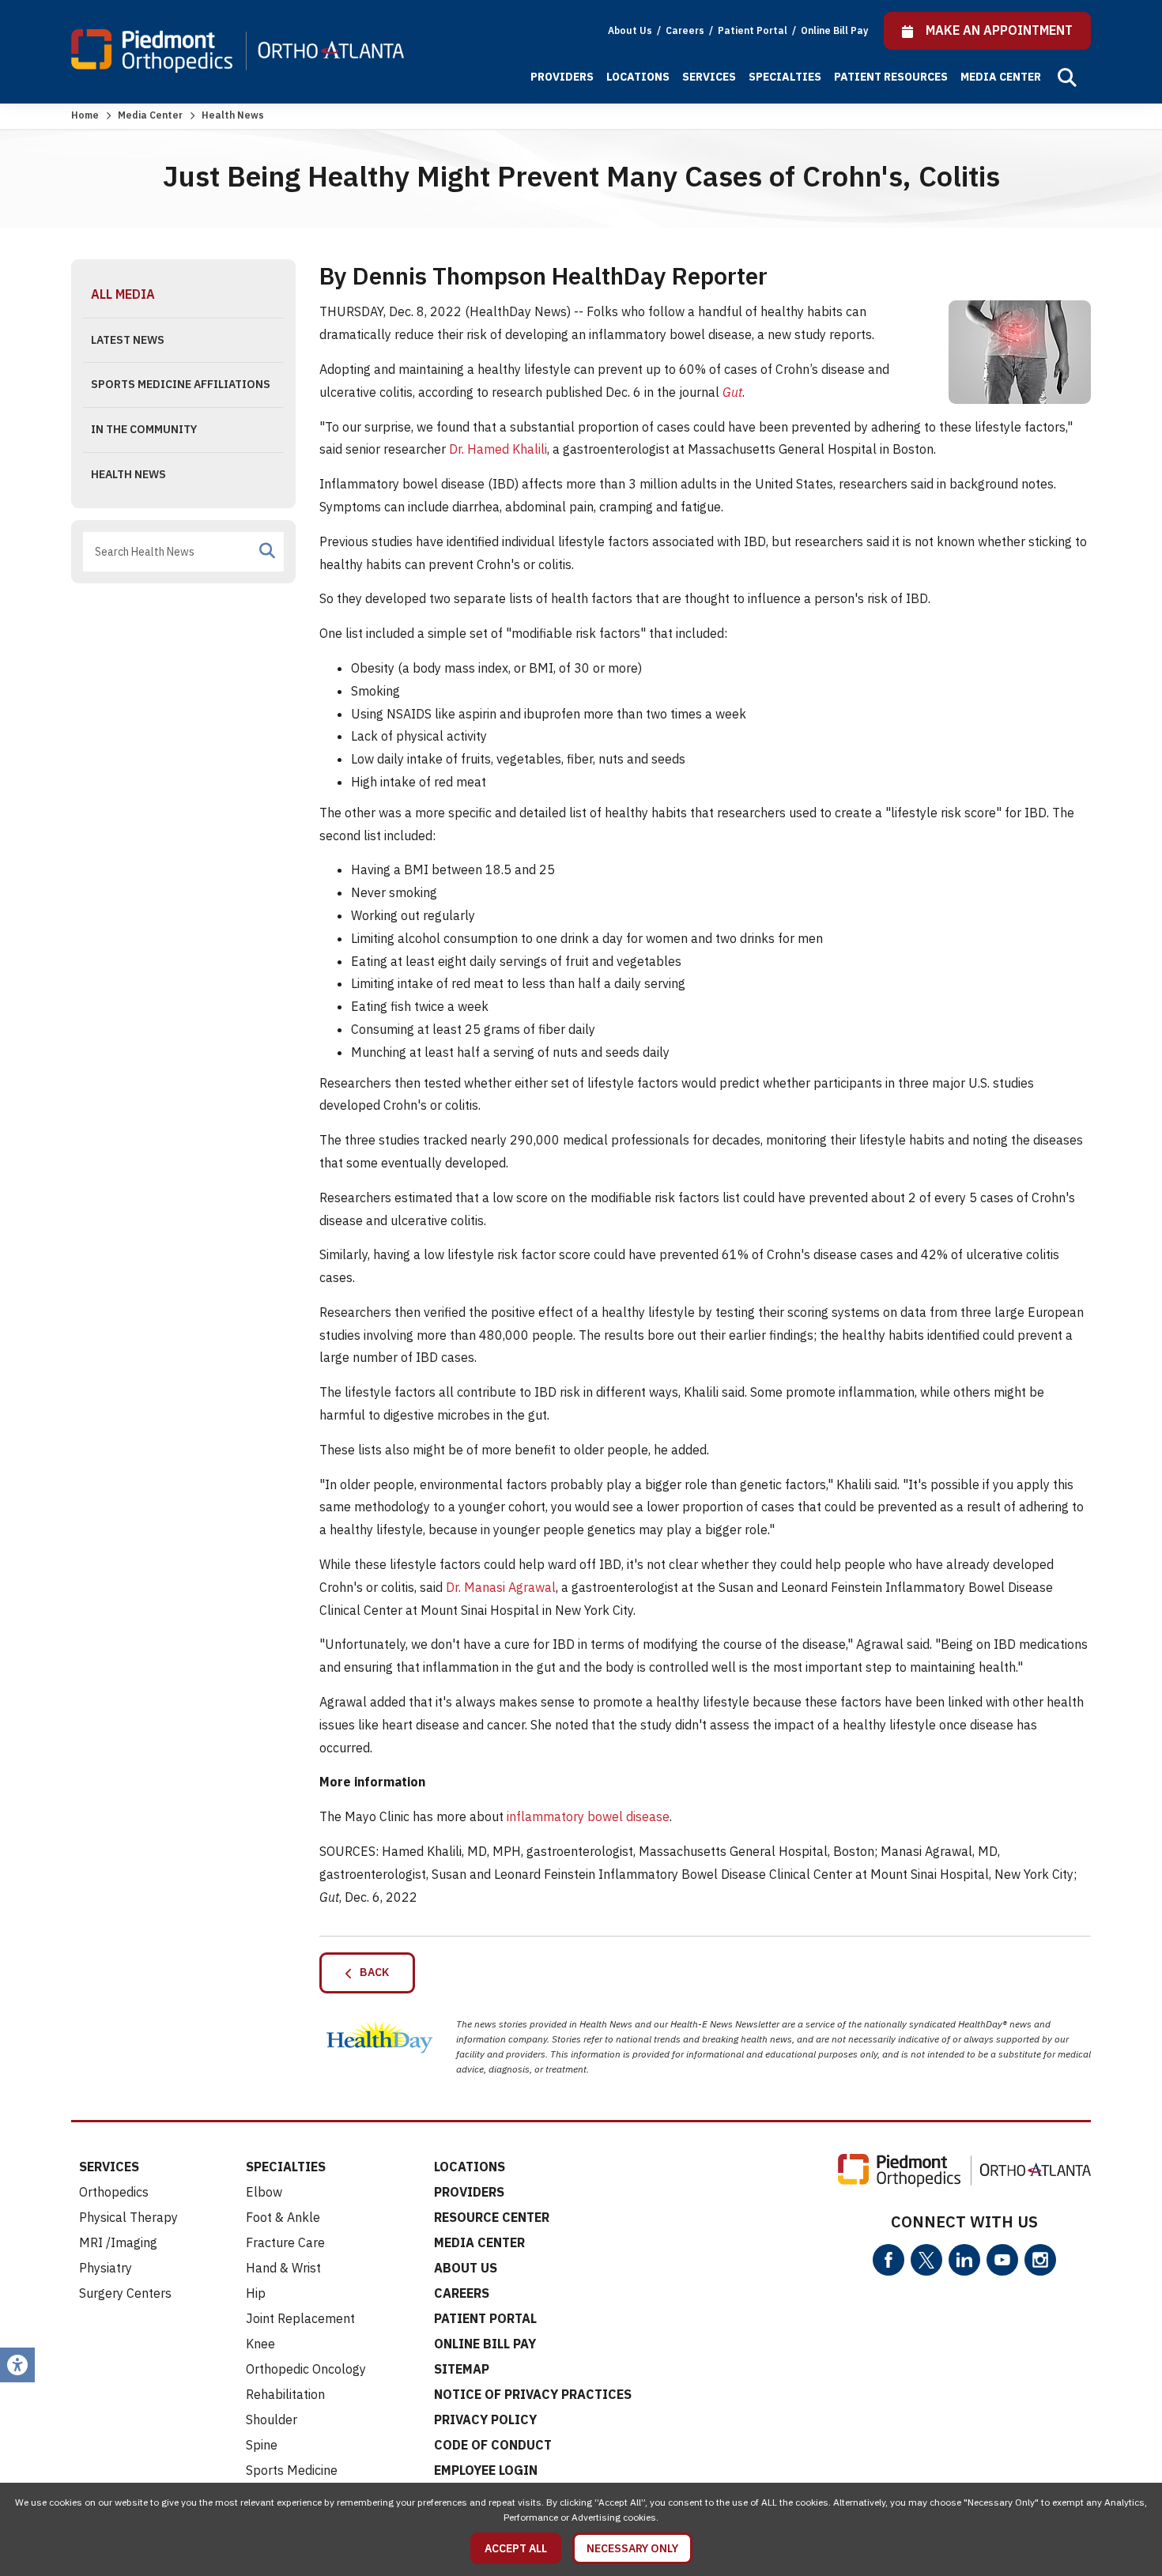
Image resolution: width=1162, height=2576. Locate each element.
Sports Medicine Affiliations (181, 384)
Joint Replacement (300, 2318)
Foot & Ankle (283, 2217)
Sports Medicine (292, 2470)
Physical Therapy (128, 2217)
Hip (256, 2293)
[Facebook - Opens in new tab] (888, 2260)
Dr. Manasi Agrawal (501, 1587)
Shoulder (272, 2419)
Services (709, 77)
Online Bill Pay (834, 30)
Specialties (785, 77)
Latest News (128, 340)
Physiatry (106, 2268)
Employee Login (486, 2470)
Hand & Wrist (283, 2268)
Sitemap (462, 2369)
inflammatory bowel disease (588, 1816)
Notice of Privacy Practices (533, 2394)
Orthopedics (114, 2192)
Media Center (1001, 77)
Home (85, 115)
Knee (260, 2344)
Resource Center (492, 2217)
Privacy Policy (485, 2419)
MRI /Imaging (118, 2242)
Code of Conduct (493, 2445)
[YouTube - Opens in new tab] (1002, 2260)
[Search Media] (267, 551)
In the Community (144, 429)
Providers (562, 77)
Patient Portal (754, 30)
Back (371, 1972)
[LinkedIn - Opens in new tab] (964, 2260)
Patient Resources (891, 77)
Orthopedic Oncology (306, 2369)
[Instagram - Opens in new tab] (1040, 2260)
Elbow (264, 2192)
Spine (262, 2445)
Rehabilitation (285, 2394)
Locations (638, 77)
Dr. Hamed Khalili (498, 449)
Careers (686, 30)
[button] (1067, 77)
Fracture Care (285, 2242)
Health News (128, 474)
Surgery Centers (125, 2293)
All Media (123, 294)
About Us (630, 30)
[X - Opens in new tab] (926, 2260)
